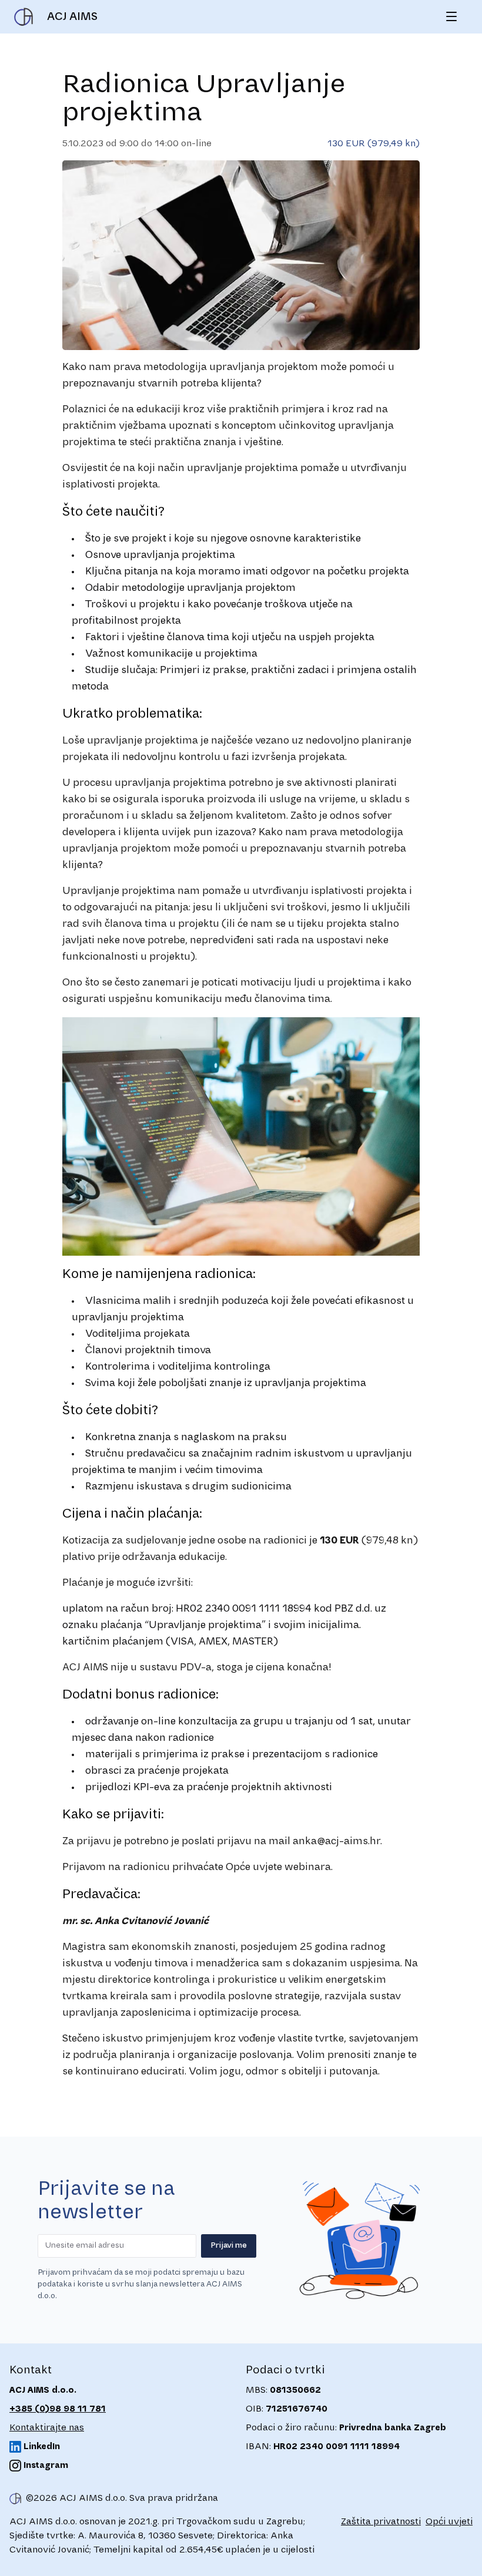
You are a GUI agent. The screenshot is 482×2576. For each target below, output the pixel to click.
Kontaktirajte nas (47, 2428)
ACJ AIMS (72, 17)
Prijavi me (229, 2246)
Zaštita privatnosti (381, 2522)
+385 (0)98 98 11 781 (58, 2409)
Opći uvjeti (449, 2522)
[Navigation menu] (451, 16)
